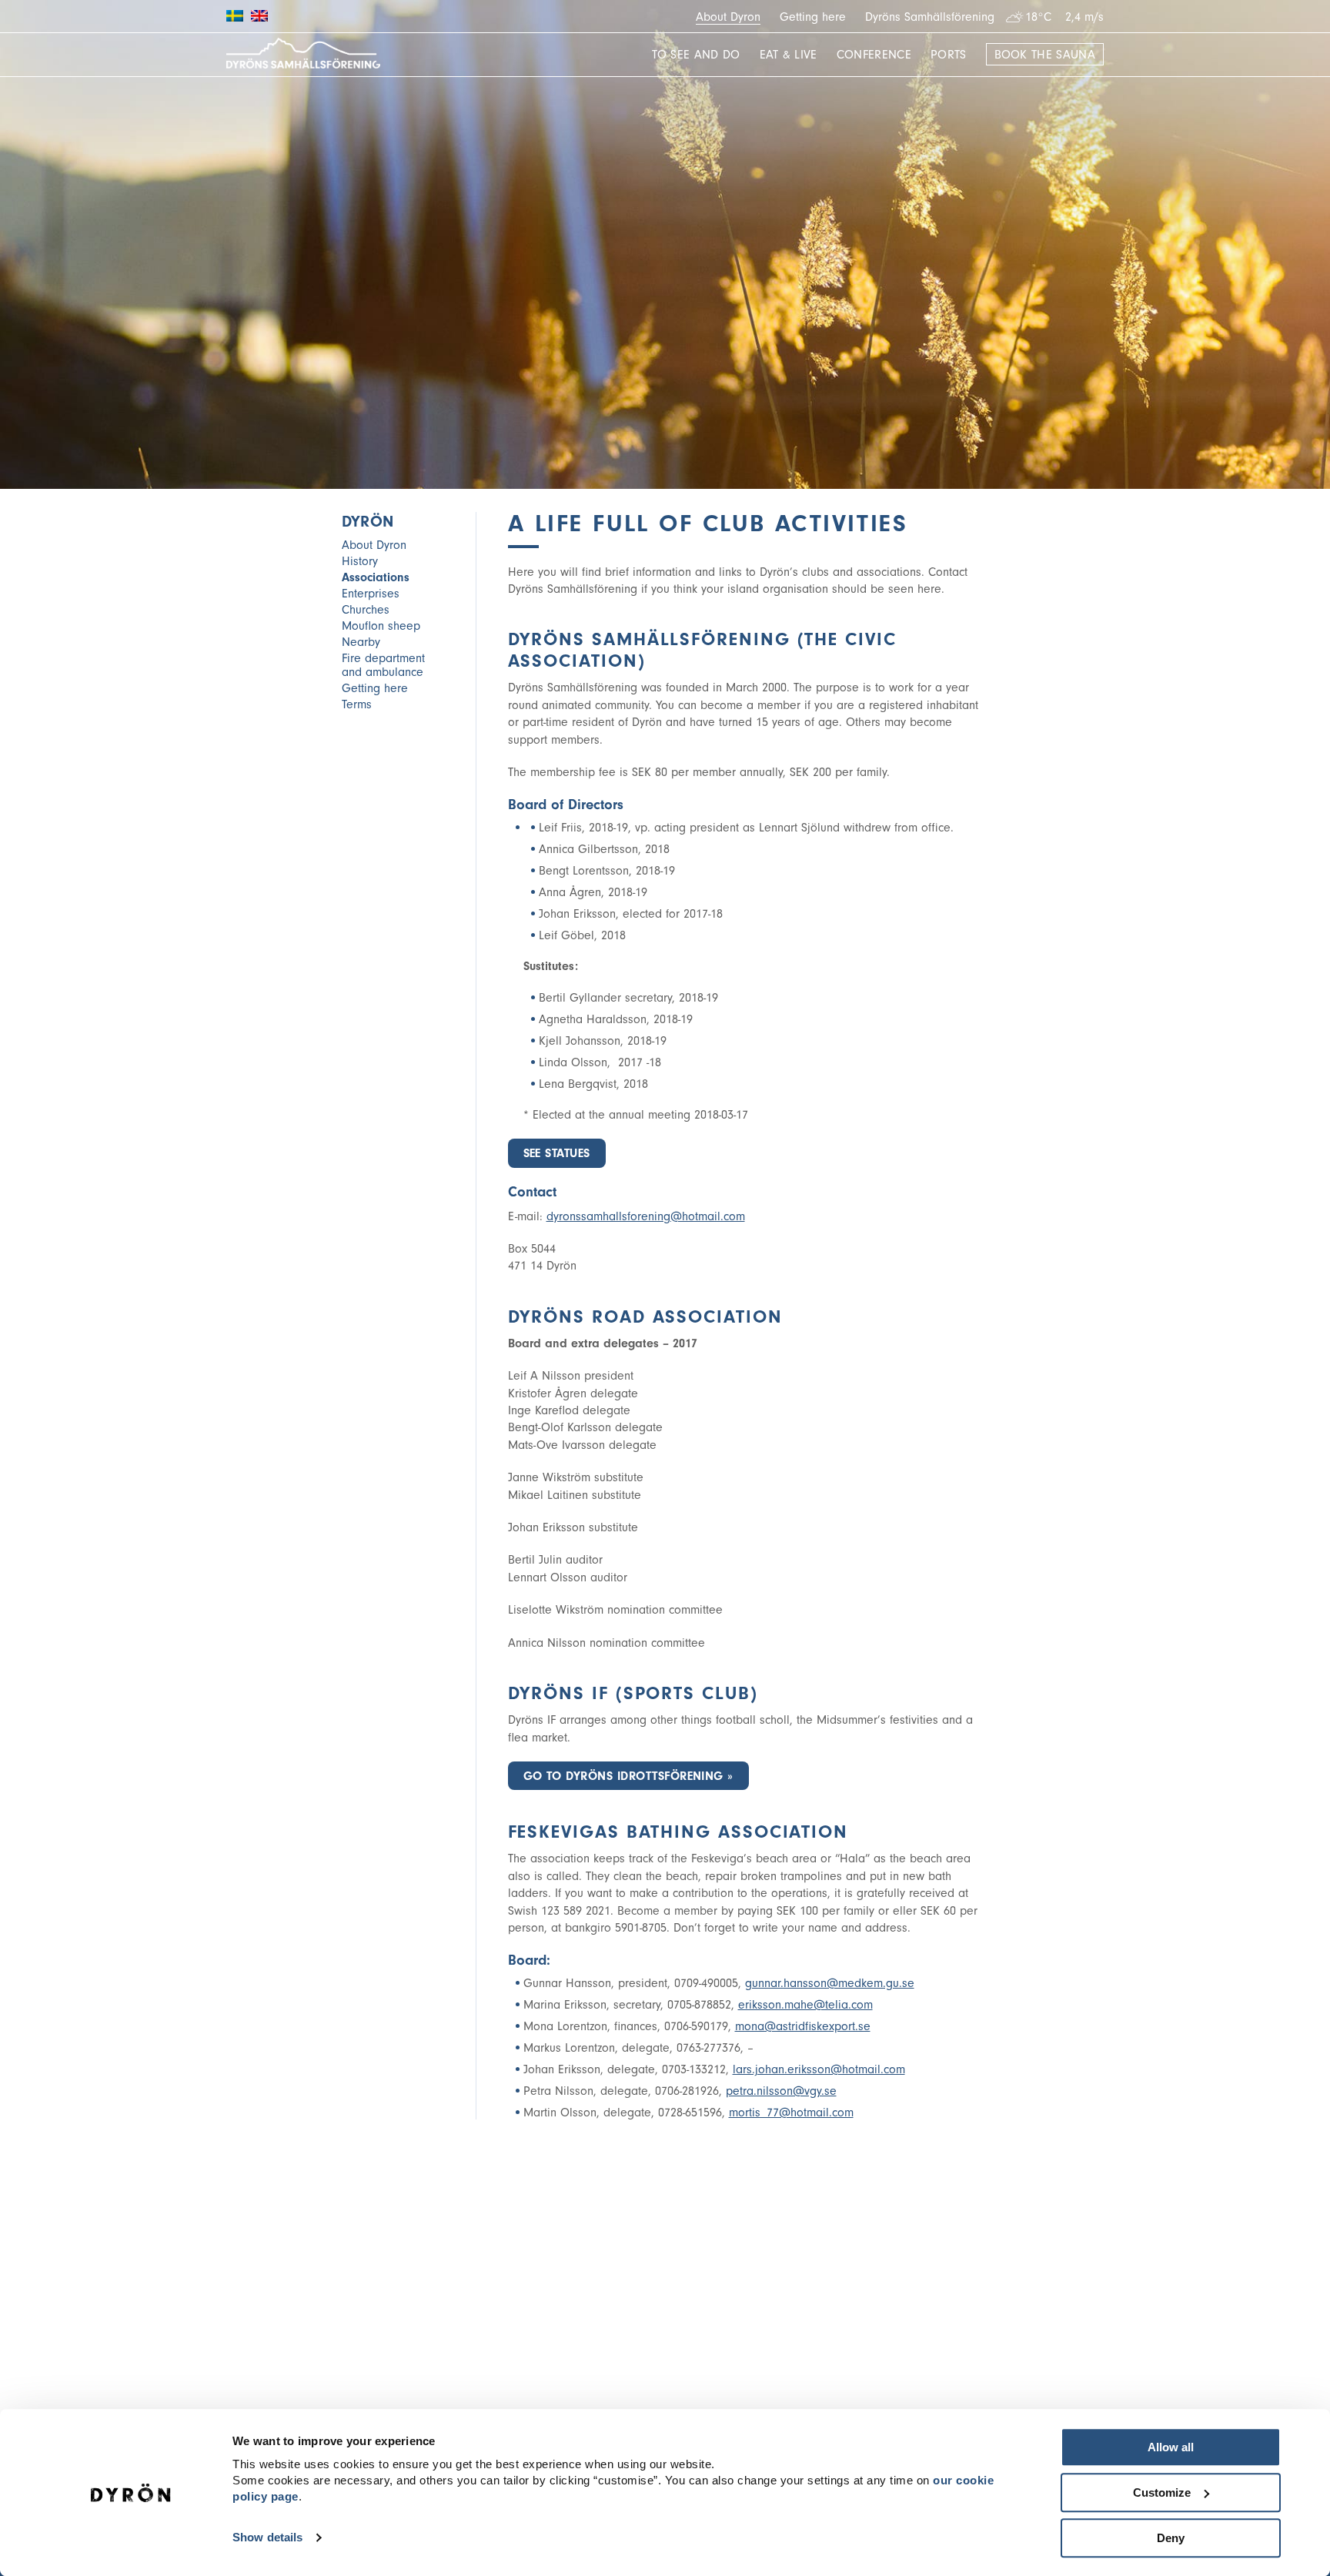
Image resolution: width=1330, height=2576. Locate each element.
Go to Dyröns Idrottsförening (623, 1776)
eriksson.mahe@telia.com (805, 2005)
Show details (267, 2538)
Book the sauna (1045, 55)
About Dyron (728, 17)
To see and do (696, 55)
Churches (366, 610)
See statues (557, 1153)
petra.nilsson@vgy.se (781, 2091)
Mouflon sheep (381, 626)
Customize (1162, 2492)
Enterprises (371, 594)
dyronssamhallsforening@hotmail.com (646, 1216)
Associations (376, 577)
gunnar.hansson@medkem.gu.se (830, 1983)
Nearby (361, 642)
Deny (1171, 2538)
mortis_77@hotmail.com (791, 2113)
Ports (949, 55)
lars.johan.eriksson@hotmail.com (819, 2069)
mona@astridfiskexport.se (803, 2026)
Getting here (813, 17)
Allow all (1171, 2447)
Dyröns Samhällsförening (930, 17)
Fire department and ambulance (383, 665)
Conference (874, 55)
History (360, 561)
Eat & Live (789, 55)
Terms (357, 704)
